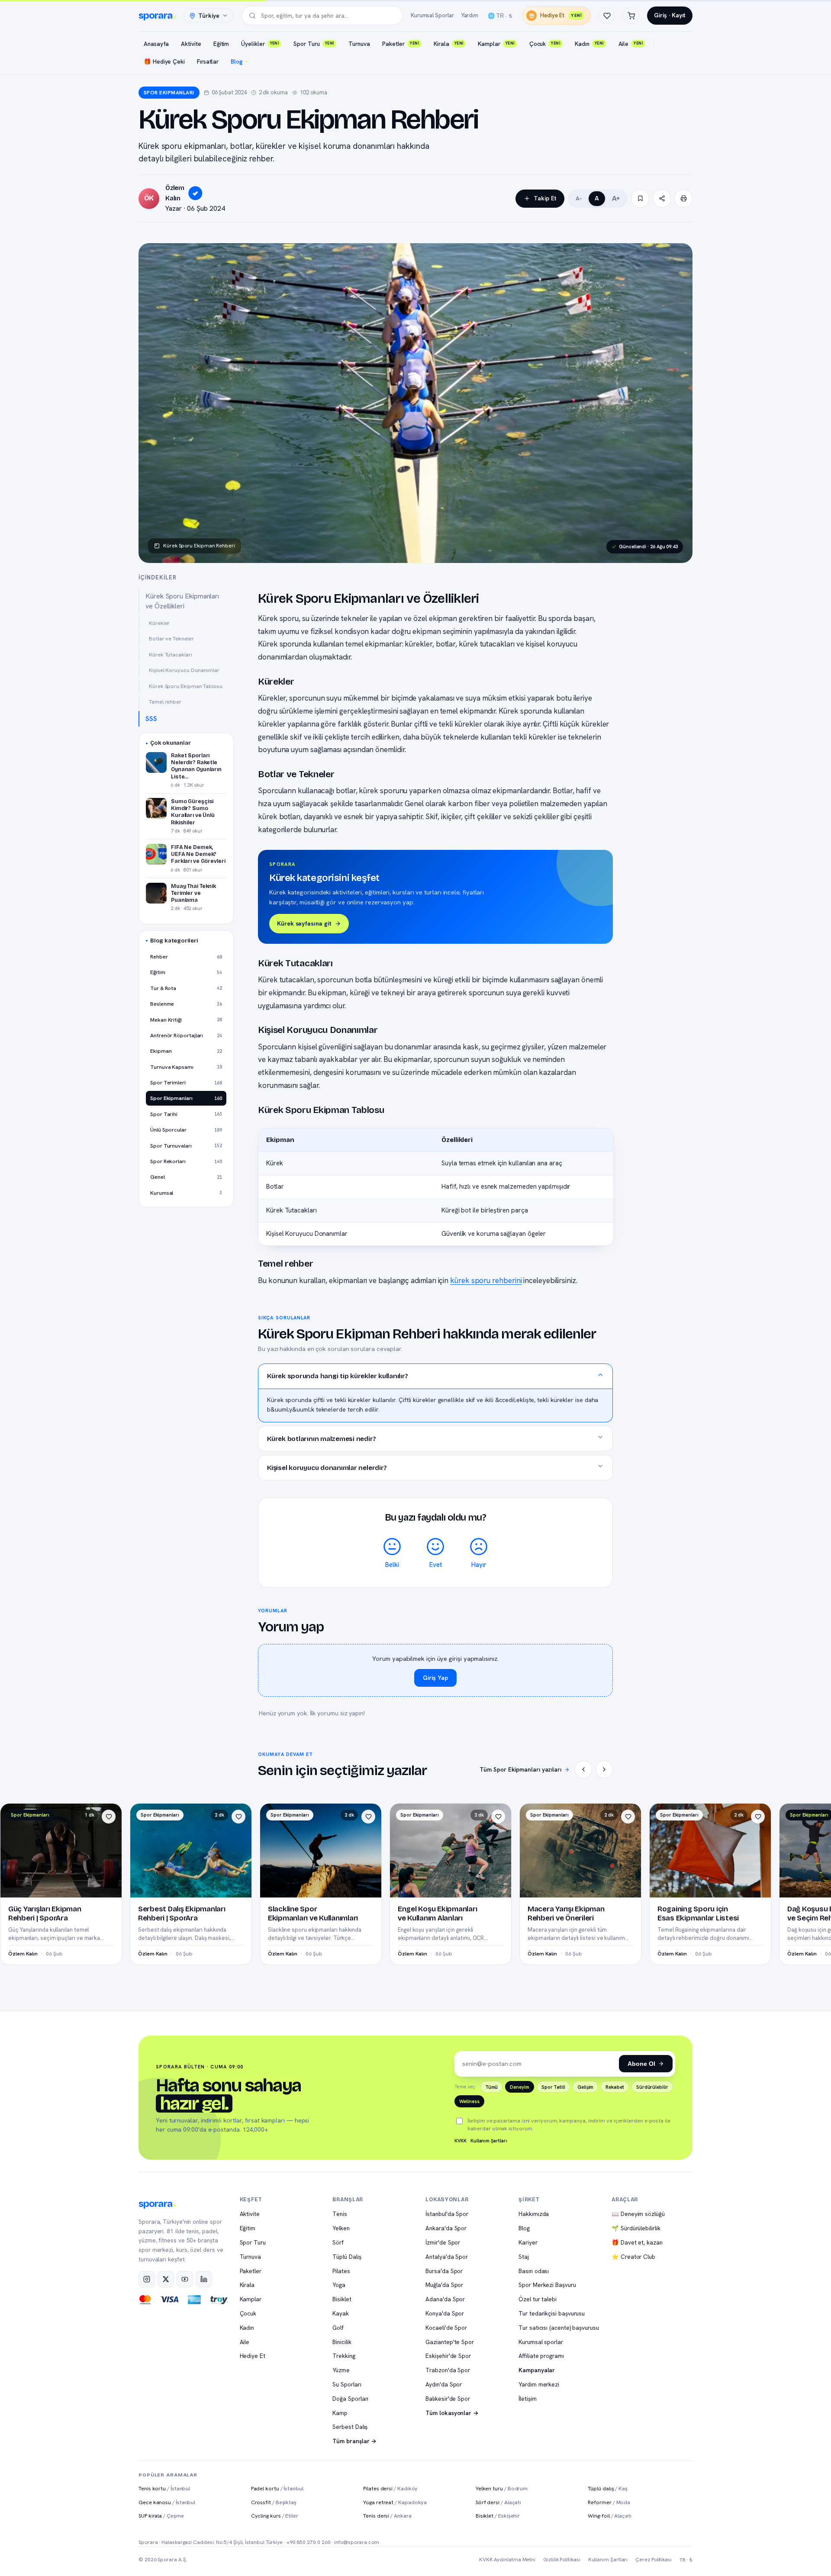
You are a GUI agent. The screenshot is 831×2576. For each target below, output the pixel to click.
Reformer (609, 2502)
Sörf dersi (498, 2502)
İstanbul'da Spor (447, 2214)
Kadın (589, 44)
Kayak (341, 2313)
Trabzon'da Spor (448, 2370)
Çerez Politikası (654, 2560)
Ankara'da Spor (446, 2228)
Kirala (448, 44)
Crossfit (274, 2502)
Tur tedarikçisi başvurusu (552, 2313)
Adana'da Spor (445, 2299)
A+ (616, 198)
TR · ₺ (686, 2560)
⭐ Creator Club (633, 2257)
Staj (524, 2257)
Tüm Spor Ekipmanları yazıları (520, 1769)
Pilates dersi (390, 2488)
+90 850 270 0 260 (309, 2542)
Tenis (340, 2214)
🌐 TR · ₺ (500, 16)
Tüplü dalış (608, 2488)
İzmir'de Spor (443, 2242)
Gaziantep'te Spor (450, 2342)
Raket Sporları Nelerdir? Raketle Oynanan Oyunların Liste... (196, 766)
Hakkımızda (534, 2214)
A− (579, 199)
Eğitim (221, 44)
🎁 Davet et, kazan (637, 2242)
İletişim (527, 2399)
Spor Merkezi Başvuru (547, 2285)
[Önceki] (583, 1769)
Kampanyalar (537, 2370)
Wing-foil (609, 2516)
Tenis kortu (164, 2488)
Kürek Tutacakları (171, 654)
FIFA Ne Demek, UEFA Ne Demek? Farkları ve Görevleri (198, 854)
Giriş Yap (435, 1678)
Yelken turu (502, 2488)
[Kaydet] (640, 199)
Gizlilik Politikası (562, 2560)
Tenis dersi (387, 2516)
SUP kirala (161, 2516)
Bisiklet (342, 2299)
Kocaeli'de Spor (446, 2328)
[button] (435, 1376)
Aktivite (191, 44)
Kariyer (528, 2242)
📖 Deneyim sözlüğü (638, 2214)
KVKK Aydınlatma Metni (507, 2560)
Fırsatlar (208, 61)
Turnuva (359, 44)
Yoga (339, 2285)
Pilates (341, 2271)
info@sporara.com (357, 2542)
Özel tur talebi (538, 2299)
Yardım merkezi (539, 2384)
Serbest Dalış (350, 2427)
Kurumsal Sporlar (432, 15)
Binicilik (342, 2342)
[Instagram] (147, 2279)
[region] (436, 1187)
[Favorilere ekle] (109, 1817)
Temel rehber (165, 702)
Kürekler (159, 623)
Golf (338, 2328)
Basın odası (534, 2271)
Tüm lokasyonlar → (452, 2413)
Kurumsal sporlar (541, 2342)
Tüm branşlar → (354, 2441)
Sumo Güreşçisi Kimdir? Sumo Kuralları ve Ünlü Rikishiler (193, 812)
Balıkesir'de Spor (448, 2399)
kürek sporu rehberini (486, 1280)
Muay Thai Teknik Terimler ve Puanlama (193, 893)
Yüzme (341, 2370)
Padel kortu (277, 2488)
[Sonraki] (604, 1769)
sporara (155, 16)
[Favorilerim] (607, 16)
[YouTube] (185, 2279)
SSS (151, 719)
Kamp (340, 2413)
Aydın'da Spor (444, 2384)
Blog (237, 61)
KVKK (461, 2141)
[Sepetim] (631, 16)
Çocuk (545, 44)
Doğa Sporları (350, 2399)
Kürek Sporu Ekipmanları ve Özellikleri (182, 601)
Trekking (344, 2356)
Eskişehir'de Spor (448, 2356)
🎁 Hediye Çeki (164, 61)
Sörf (338, 2242)
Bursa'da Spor (444, 2271)
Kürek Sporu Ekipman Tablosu (186, 686)
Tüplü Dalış (347, 2257)
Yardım (470, 15)
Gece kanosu (167, 2502)
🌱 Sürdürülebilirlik (636, 2228)
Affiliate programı (541, 2356)
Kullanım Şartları (489, 2141)
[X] (166, 2279)
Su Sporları (347, 2384)
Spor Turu (314, 44)
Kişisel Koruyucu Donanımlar (184, 670)
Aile (631, 44)
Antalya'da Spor (447, 2257)
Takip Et (545, 198)
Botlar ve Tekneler (171, 638)
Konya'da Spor (445, 2313)
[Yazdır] (683, 199)
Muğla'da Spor (444, 2285)
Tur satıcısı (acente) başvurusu (559, 2328)
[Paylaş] (662, 199)
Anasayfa (156, 44)
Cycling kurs (275, 2516)
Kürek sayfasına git (304, 923)
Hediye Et (561, 15)
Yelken (341, 2228)
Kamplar (496, 44)
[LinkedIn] (204, 2279)
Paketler (401, 44)
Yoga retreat (395, 2502)
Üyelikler (260, 44)
